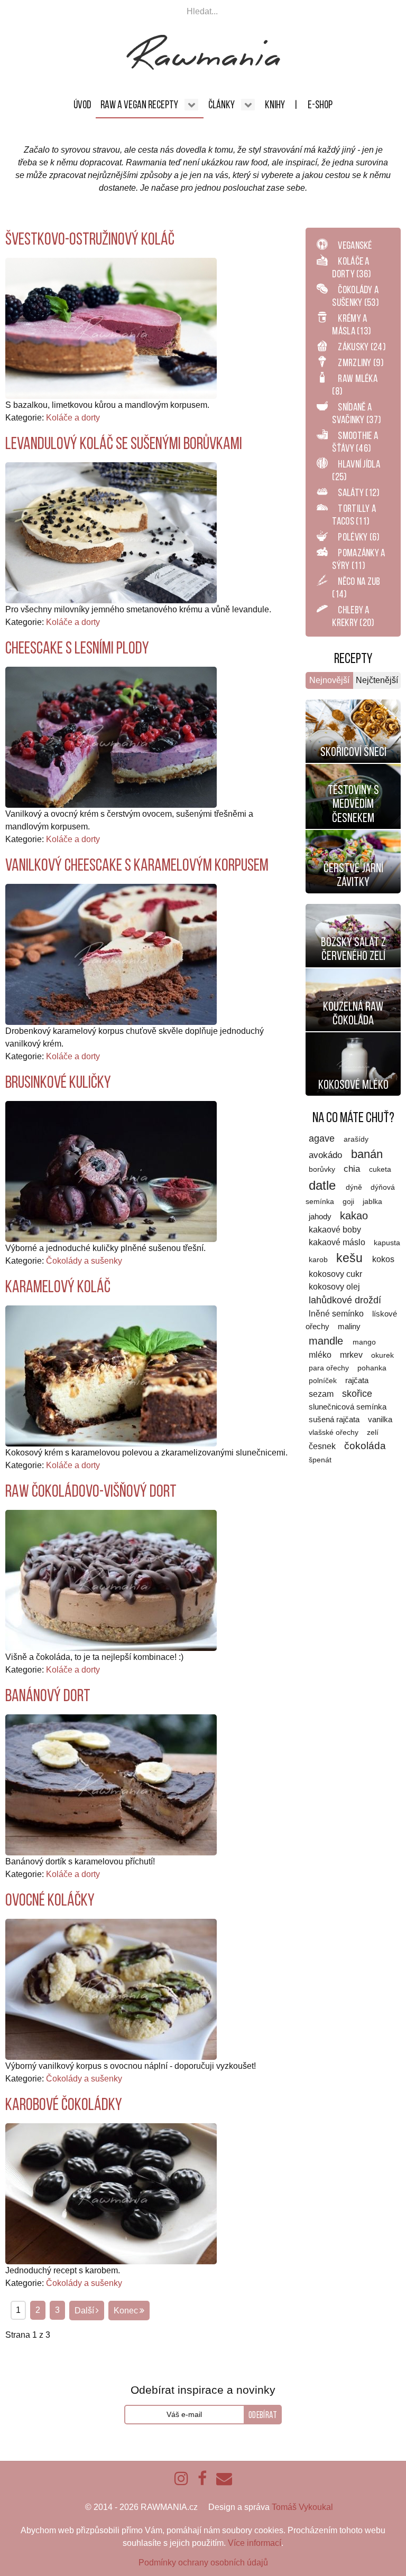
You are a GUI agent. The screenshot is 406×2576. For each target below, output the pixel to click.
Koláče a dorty (73, 418)
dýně (355, 1187)
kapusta (387, 1243)
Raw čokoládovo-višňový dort (91, 1491)
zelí (373, 1432)
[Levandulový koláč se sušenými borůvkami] (111, 532)
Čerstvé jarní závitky (353, 875)
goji (349, 1201)
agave (323, 1138)
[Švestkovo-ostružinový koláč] (111, 328)
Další (84, 2311)
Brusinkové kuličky (58, 1082)
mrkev (352, 1355)
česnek (323, 1446)
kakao (354, 1216)
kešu (351, 1258)
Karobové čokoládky (64, 2104)
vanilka (380, 1420)
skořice (357, 1394)
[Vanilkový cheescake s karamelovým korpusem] (111, 954)
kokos (383, 1259)
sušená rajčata (335, 1419)
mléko (321, 1355)
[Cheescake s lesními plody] (111, 737)
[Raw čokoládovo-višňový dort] (111, 1580)
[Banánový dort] (111, 1784)
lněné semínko (337, 1314)
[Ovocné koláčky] (111, 1989)
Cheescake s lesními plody (77, 648)
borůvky (323, 1169)
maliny (349, 1327)
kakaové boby (335, 1230)
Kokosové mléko (353, 1085)
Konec (126, 2311)
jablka (372, 1202)
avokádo (327, 1155)
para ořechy (330, 1368)
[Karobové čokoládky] (111, 2193)
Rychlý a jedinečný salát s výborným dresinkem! (353, 923)
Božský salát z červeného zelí (353, 949)
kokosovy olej (334, 1287)
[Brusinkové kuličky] (111, 1171)
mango (364, 1342)
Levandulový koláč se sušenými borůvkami (124, 443)
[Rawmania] (203, 67)
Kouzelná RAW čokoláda (353, 1013)
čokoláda (365, 1446)
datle (324, 1185)
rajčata (357, 1380)
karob (319, 1260)
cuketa (380, 1169)
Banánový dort (48, 1695)
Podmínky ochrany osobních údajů (203, 2563)
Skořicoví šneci (353, 752)
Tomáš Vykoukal (302, 2507)
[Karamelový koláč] (111, 1375)
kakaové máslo (338, 1242)
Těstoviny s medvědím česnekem (353, 804)
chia (353, 1169)
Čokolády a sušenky (84, 1261)
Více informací (255, 2543)
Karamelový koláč (58, 1286)
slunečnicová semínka (348, 1407)
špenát (320, 1460)
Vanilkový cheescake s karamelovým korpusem (137, 865)
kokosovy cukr (335, 1274)
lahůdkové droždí (345, 1300)
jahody (321, 1216)
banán (367, 1154)
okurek (382, 1355)
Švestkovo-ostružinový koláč (90, 239)
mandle (327, 1341)
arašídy (356, 1139)
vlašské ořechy (335, 1432)
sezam (322, 1394)
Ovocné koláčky (50, 1900)
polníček (324, 1381)
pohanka (372, 1368)
